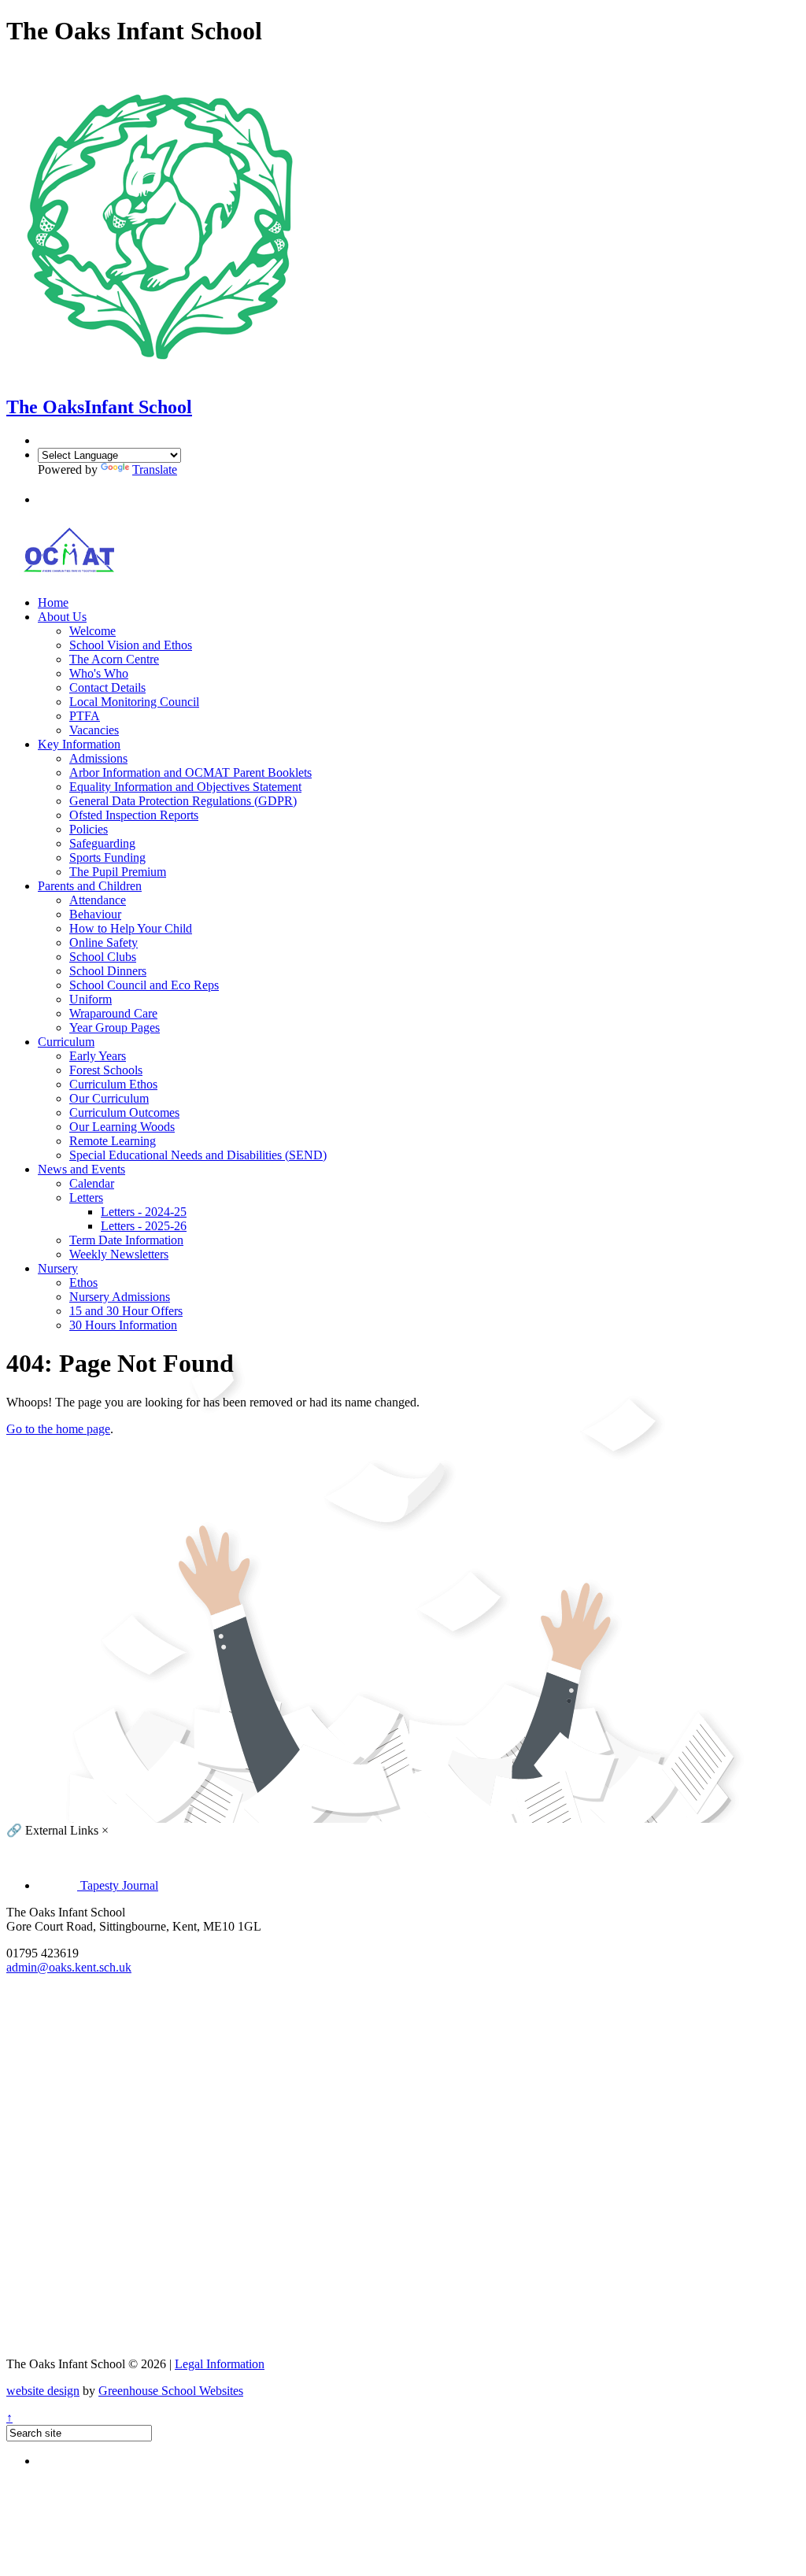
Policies (89, 829)
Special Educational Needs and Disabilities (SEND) (198, 1155)
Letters (86, 1197)
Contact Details (107, 687)
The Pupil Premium (118, 872)
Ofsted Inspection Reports (134, 815)
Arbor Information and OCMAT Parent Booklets (190, 772)
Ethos (83, 1282)
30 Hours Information (123, 1325)
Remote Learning (113, 1141)
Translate (155, 469)
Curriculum (66, 1042)
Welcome (92, 631)
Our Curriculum (109, 1098)
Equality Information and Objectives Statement (185, 787)
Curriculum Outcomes (124, 1112)
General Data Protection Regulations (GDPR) (183, 801)
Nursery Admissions (120, 1297)
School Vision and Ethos (131, 645)
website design (43, 2391)
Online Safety (104, 942)
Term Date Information (126, 1240)
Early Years (98, 1056)
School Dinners (108, 971)
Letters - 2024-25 (144, 1212)
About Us (62, 617)
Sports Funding (107, 857)
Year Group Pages (115, 1027)
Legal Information (220, 2364)
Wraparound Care (113, 1013)
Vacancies (94, 730)
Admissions (98, 758)
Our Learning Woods (122, 1127)
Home (53, 602)
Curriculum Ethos (113, 1084)
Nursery (58, 1268)
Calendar (92, 1183)
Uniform (91, 999)
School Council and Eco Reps (144, 985)
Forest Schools (106, 1070)
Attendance (98, 900)
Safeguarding (102, 843)
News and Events (81, 1169)
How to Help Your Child (131, 928)
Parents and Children (90, 886)
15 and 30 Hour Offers (126, 1311)
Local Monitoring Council (134, 702)
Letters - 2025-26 (144, 1226)
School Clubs (103, 957)
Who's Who (99, 673)
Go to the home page (58, 1429)
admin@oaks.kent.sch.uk (69, 1967)
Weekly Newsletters (119, 1254)
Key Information (79, 744)
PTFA (85, 716)
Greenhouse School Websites (171, 2391)
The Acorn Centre (114, 659)
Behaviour (95, 914)
